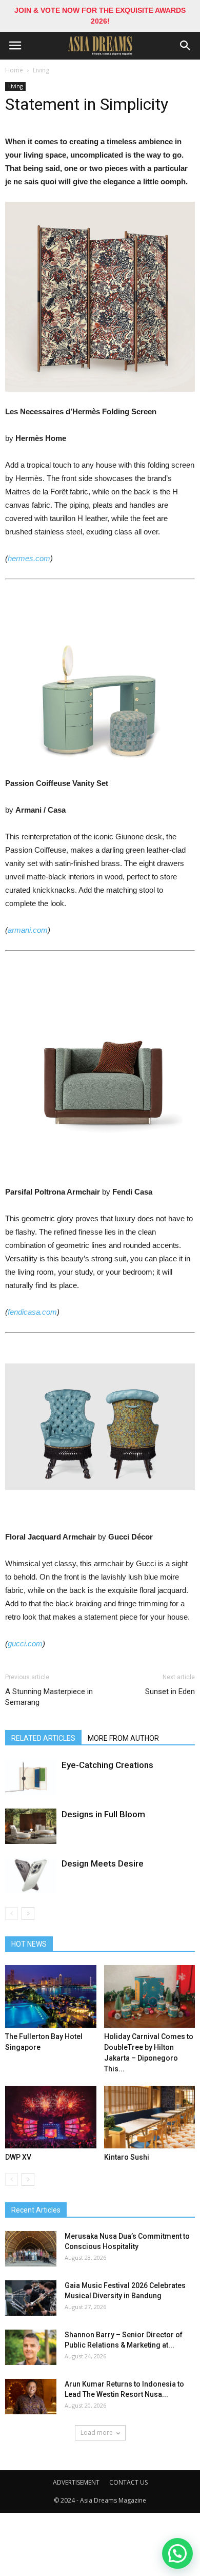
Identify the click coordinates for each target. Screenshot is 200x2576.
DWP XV (18, 2157)
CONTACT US (128, 2482)
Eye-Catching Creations (107, 1765)
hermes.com (29, 558)
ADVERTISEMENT (76, 2482)
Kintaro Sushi (127, 2157)
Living (41, 70)
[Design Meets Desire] (31, 1876)
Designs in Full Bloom (103, 1814)
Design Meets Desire (103, 1863)
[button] (186, 46)
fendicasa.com (32, 1312)
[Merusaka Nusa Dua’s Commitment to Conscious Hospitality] (31, 2249)
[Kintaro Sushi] (150, 2117)
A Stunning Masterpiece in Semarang (49, 1697)
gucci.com (25, 1643)
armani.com (28, 930)
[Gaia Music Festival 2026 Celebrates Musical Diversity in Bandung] (31, 2298)
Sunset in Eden (170, 1691)
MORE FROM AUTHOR (123, 1738)
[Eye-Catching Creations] (31, 1777)
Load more (97, 2433)
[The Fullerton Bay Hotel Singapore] (51, 1996)
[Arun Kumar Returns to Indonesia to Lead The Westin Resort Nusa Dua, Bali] (31, 2397)
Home (14, 70)
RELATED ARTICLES (43, 1738)
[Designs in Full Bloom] (31, 1826)
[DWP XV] (51, 2117)
